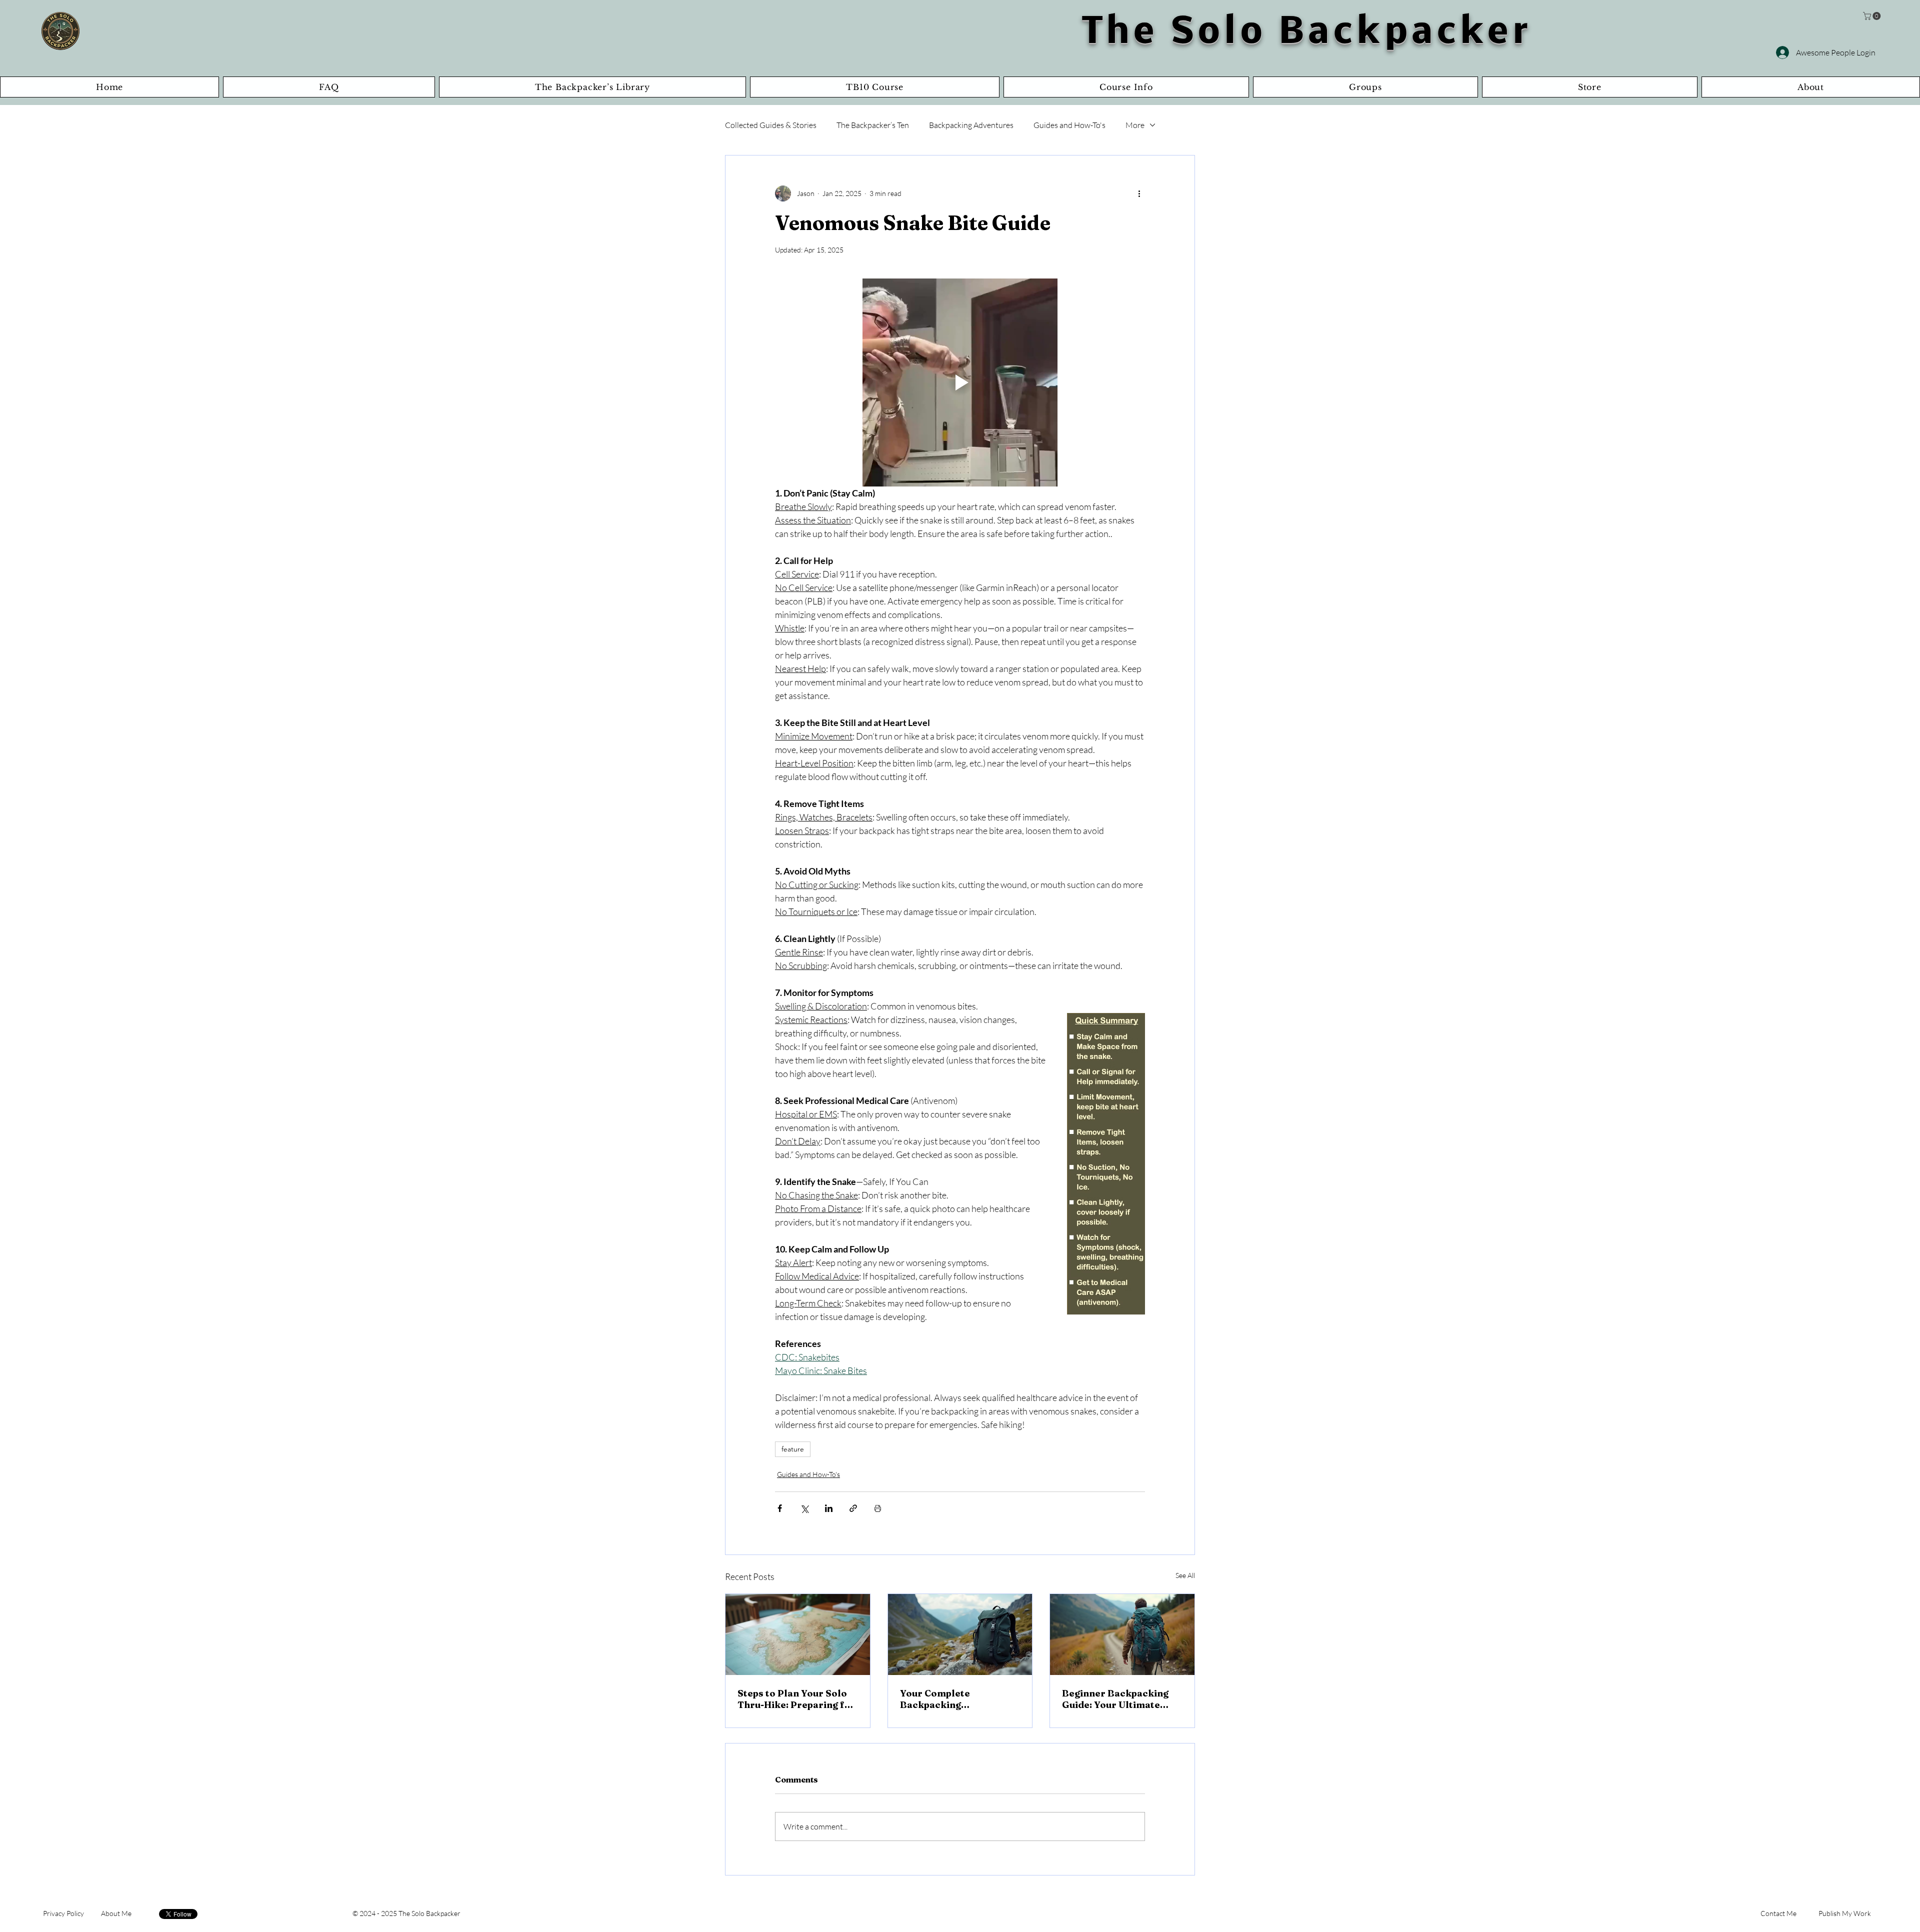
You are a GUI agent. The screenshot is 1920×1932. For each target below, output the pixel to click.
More (1135, 125)
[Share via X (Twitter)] (804, 1508)
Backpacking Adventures (971, 125)
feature (793, 1449)
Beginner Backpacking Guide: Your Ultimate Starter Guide (1115, 1699)
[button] (1873, 16)
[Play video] (960, 382)
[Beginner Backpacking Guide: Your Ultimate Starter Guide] (1122, 1634)
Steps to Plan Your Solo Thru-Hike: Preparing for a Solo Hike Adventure (796, 1699)
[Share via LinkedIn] (829, 1508)
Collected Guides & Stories (771, 125)
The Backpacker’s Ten (873, 125)
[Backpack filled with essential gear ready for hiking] (960, 1634)
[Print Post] (878, 1508)
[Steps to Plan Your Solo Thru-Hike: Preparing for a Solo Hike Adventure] (798, 1634)
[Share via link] (853, 1508)
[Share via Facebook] (780, 1508)
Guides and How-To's (1069, 125)
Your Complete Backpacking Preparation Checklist (952, 1699)
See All (1185, 1575)
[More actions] (1139, 193)
